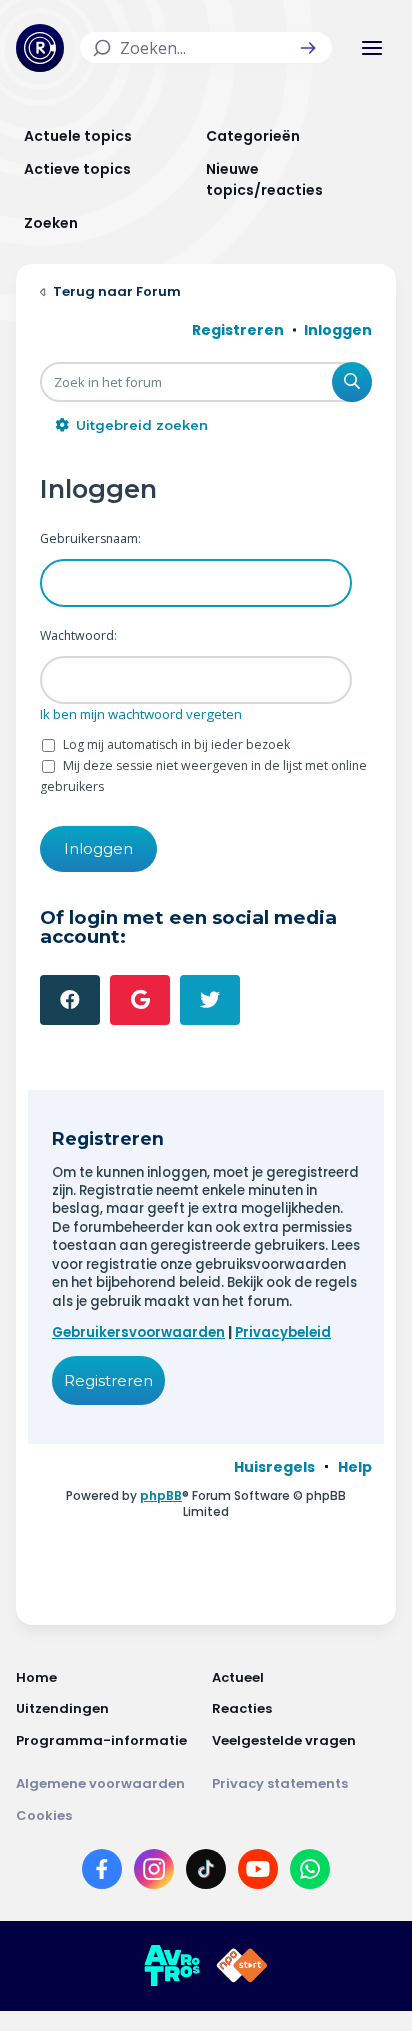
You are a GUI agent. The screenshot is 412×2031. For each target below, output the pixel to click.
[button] (308, 48)
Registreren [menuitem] (238, 330)
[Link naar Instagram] (154, 1873)
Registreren (108, 1380)
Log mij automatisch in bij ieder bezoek (175, 744)
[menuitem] (274, 1467)
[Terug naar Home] (40, 48)
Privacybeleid (283, 1332)
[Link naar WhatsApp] (310, 1873)
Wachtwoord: (78, 635)
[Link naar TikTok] (206, 1873)
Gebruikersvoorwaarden (138, 1332)
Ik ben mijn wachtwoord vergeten (141, 714)
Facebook (70, 1000)
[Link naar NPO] (242, 1966)
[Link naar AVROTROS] (172, 1966)
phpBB (161, 1495)
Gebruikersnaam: (90, 538)
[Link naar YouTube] (258, 1873)
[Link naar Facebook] (102, 1873)
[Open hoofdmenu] (372, 48)
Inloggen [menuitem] (338, 330)
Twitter (210, 1000)
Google (140, 1000)
